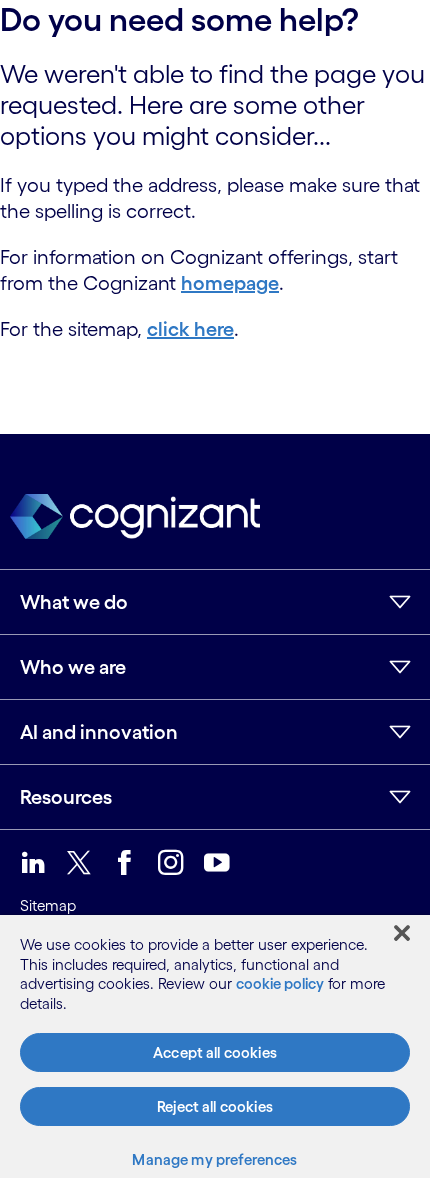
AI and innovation (99, 732)
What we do (74, 602)
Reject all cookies (215, 1106)
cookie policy (280, 983)
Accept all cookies (215, 1052)
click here (190, 329)
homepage (230, 283)
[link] (33, 863)
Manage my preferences (214, 1159)
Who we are (73, 667)
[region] (215, 1046)
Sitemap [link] (48, 905)
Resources (66, 797)
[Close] (402, 933)
